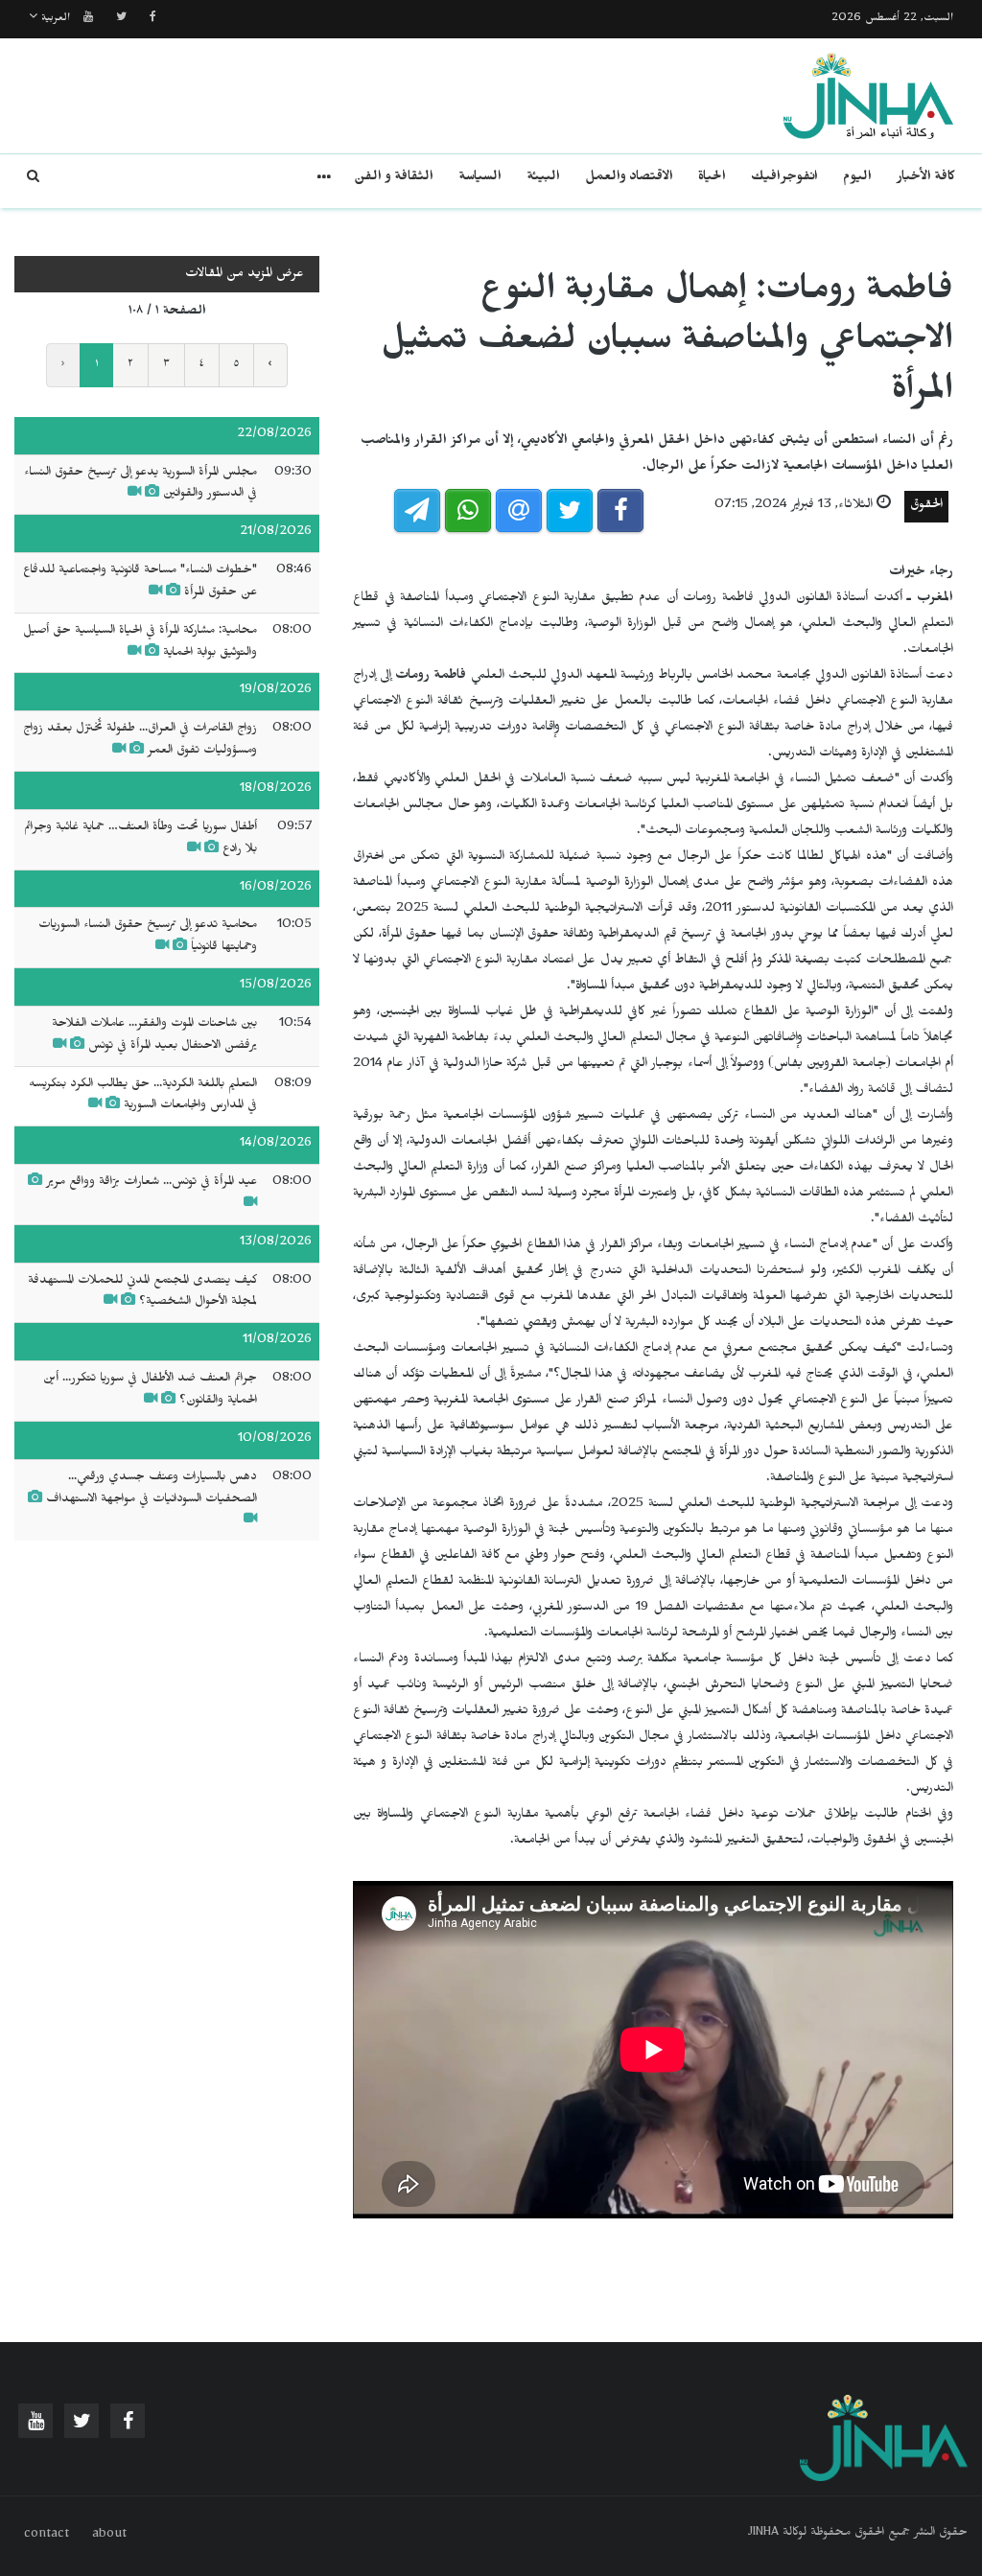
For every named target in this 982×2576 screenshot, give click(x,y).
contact (47, 2536)
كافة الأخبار (926, 179)
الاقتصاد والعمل (629, 179)
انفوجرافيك (784, 179)
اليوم (857, 179)
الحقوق (926, 507)
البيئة (543, 179)
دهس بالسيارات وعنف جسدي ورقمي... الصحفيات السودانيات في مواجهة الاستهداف (152, 1489)
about (109, 2536)
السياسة (480, 179)
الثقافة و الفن (394, 179)
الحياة (712, 179)
